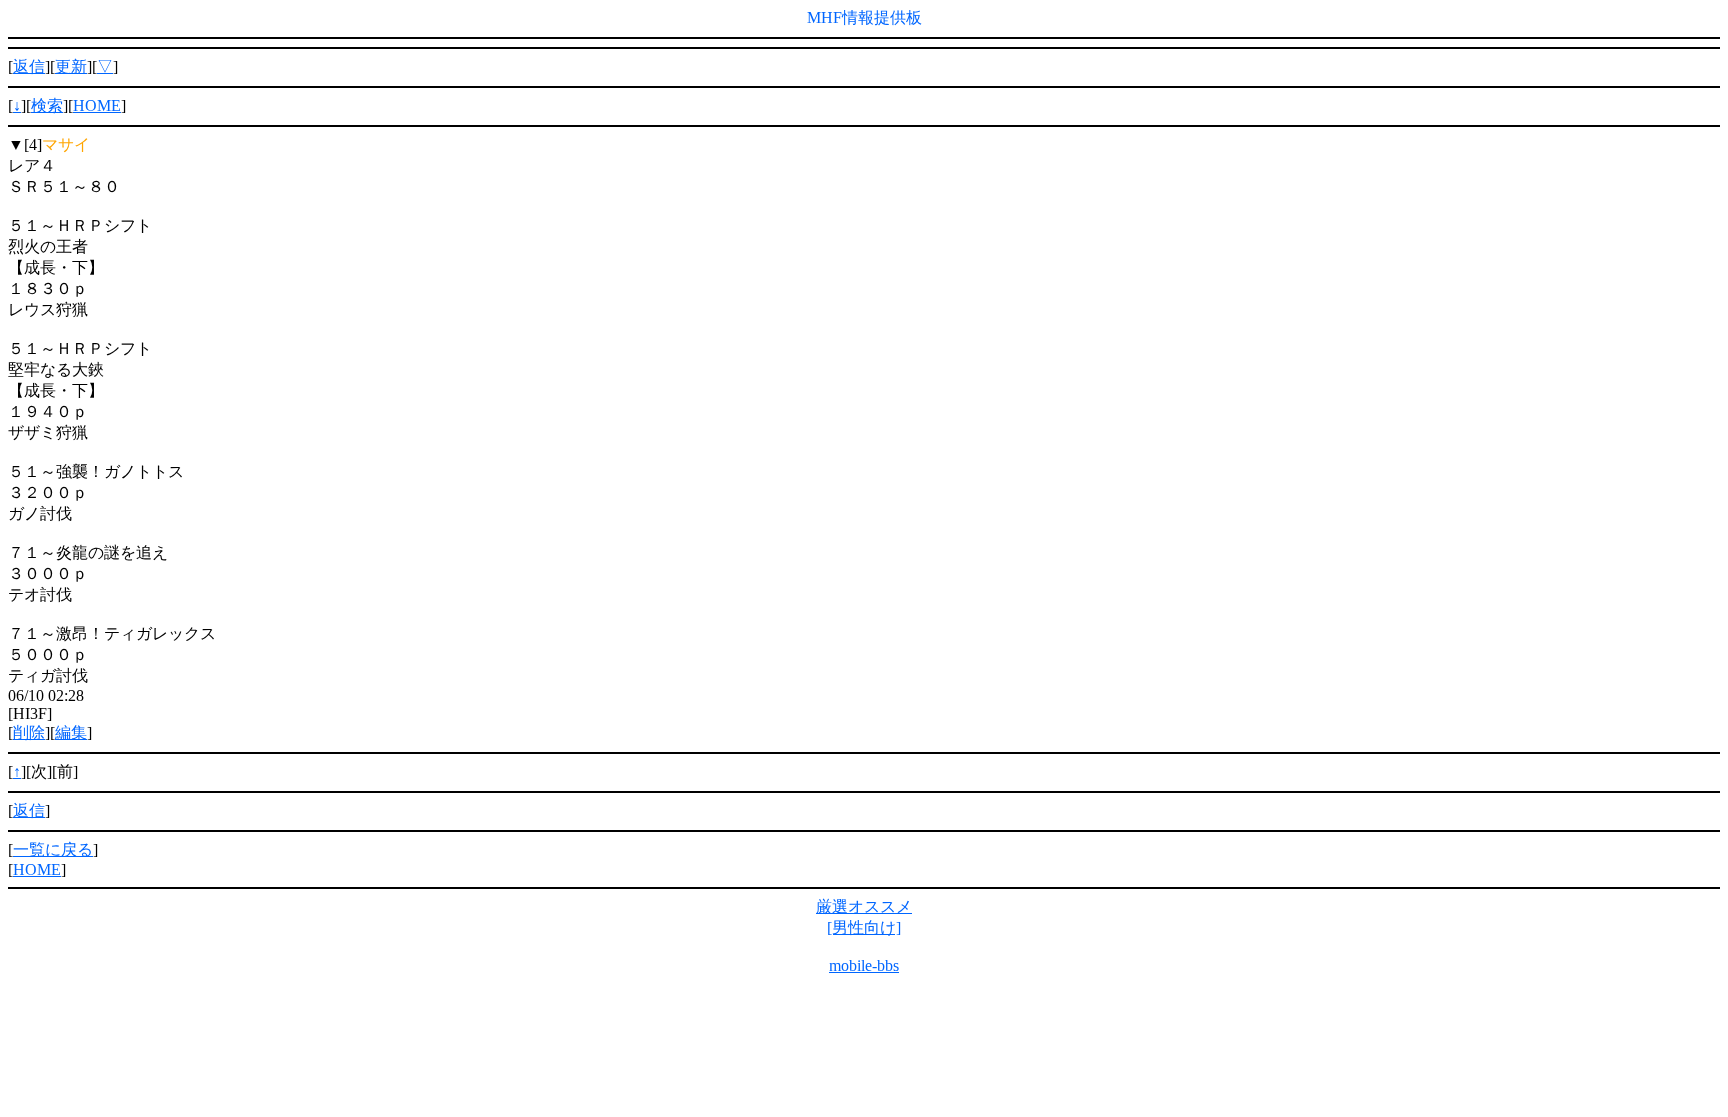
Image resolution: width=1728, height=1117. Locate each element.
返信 (29, 66)
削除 (29, 732)
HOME (97, 105)
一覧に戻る (53, 849)
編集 (71, 732)
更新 (71, 66)
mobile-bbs (864, 965)
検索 (47, 105)
